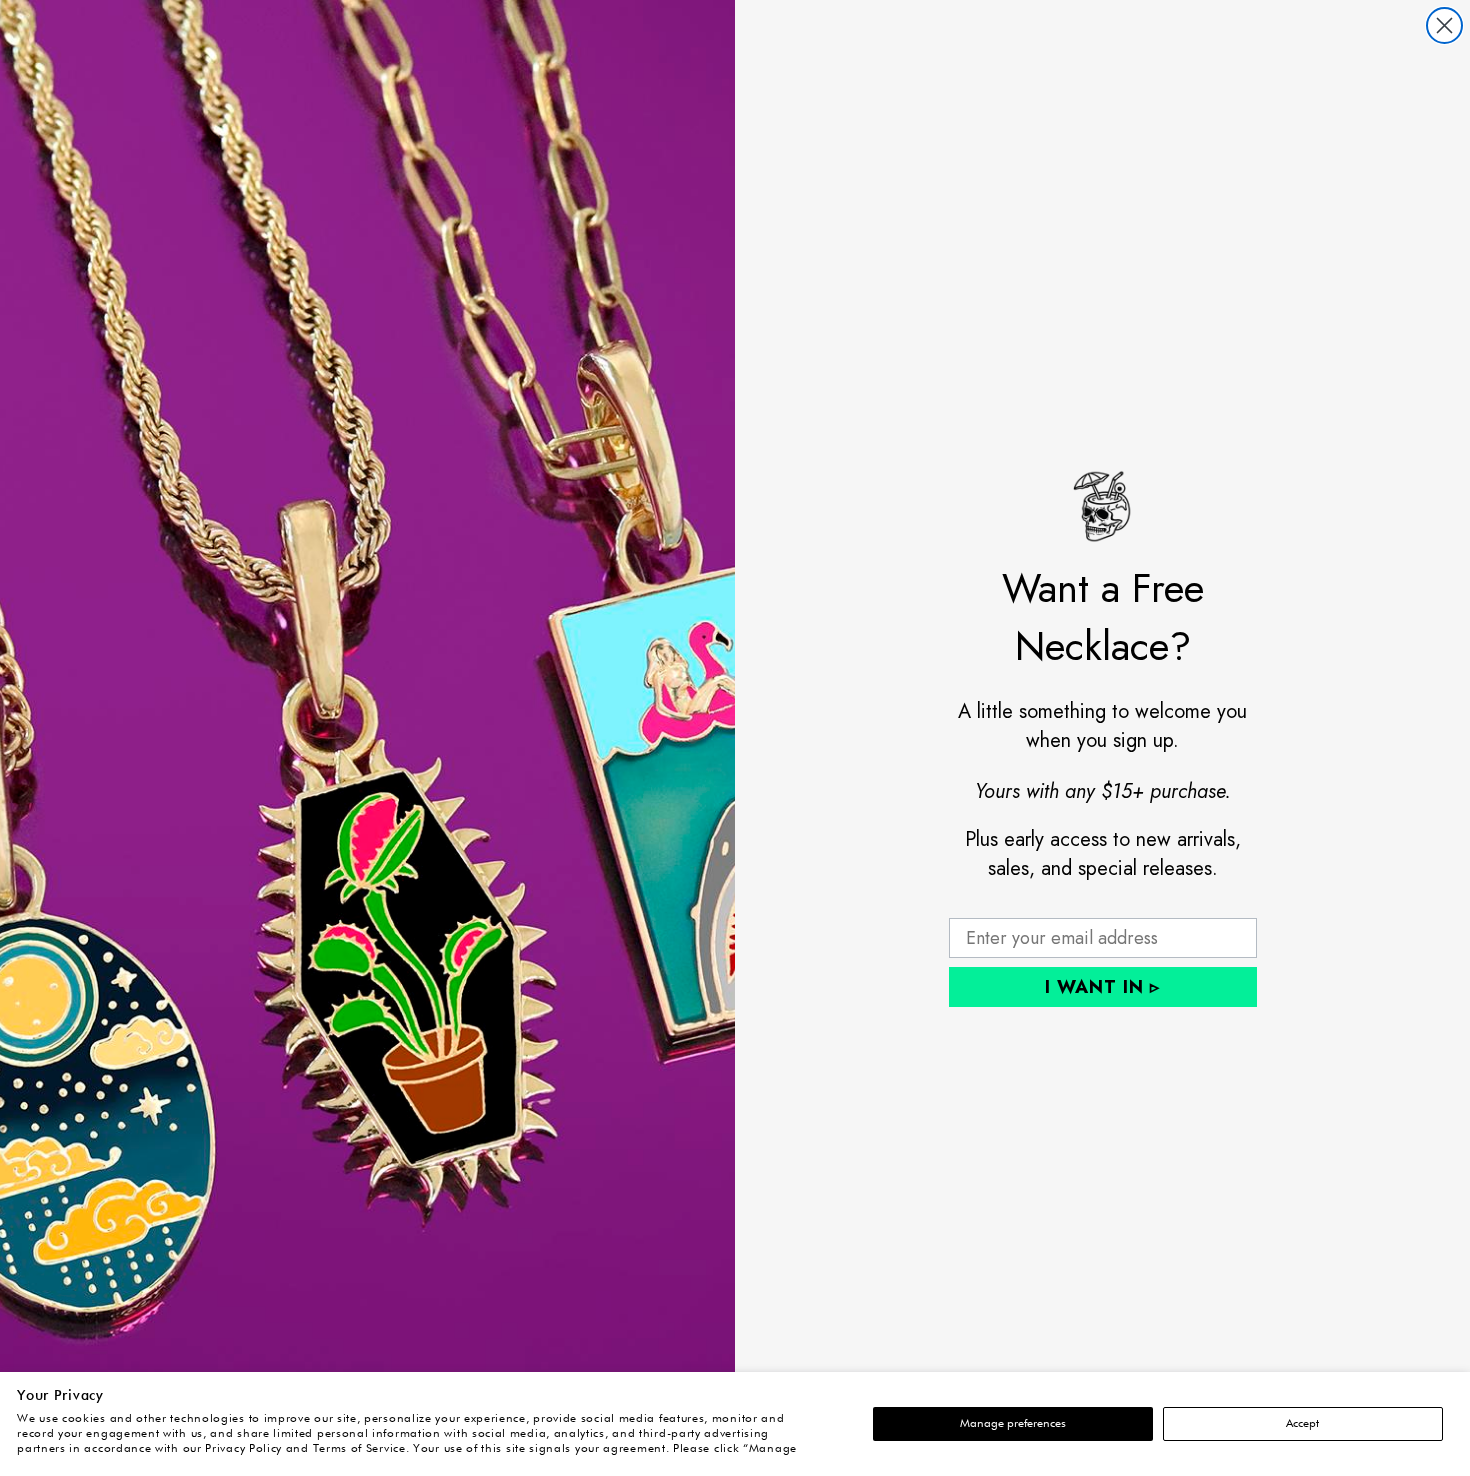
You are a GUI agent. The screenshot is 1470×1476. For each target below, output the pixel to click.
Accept (1302, 1424)
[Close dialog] (1444, 25)
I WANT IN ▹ (1102, 987)
